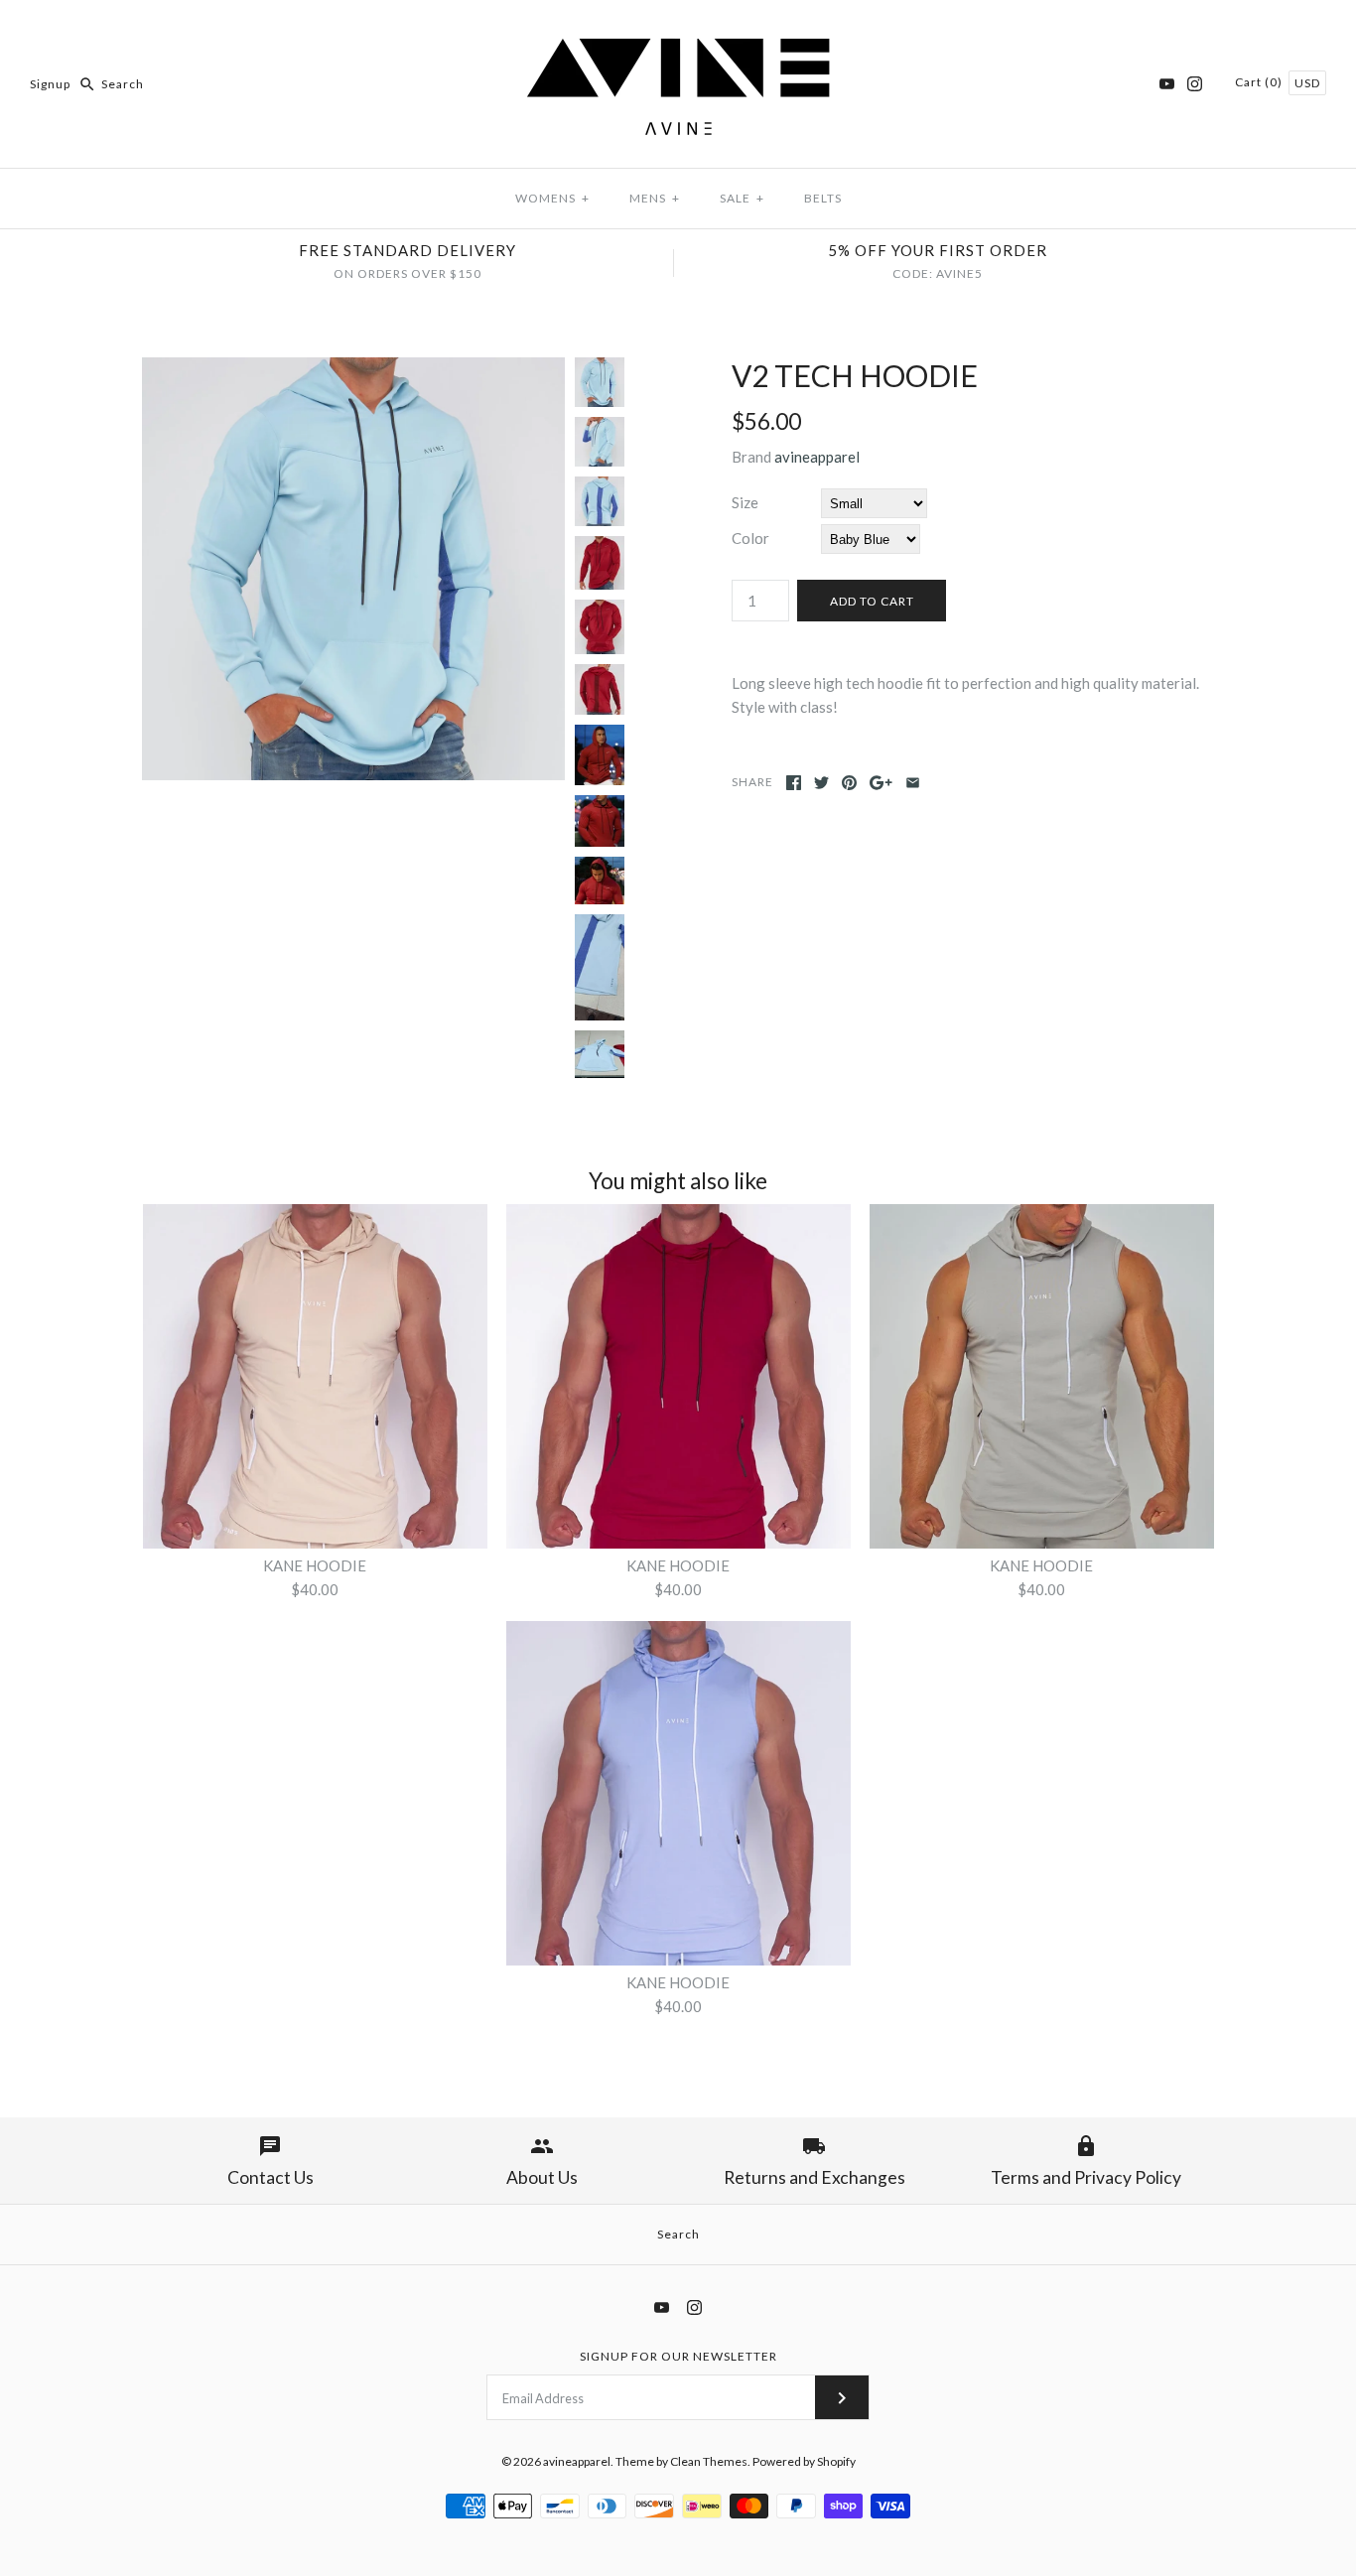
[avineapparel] (678, 32)
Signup (50, 84)
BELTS (823, 198)
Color (750, 538)
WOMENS (552, 198)
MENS (655, 198)
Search (678, 2234)
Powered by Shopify (804, 2461)
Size (745, 502)
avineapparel (817, 457)
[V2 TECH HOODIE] (353, 369)
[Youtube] (1167, 84)
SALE (742, 198)
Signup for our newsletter (678, 2356)
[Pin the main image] (849, 783)
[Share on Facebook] (794, 783)
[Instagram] (1195, 84)
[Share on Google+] (881, 783)
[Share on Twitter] (821, 783)
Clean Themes (709, 2461)
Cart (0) (1260, 82)
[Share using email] (913, 783)
